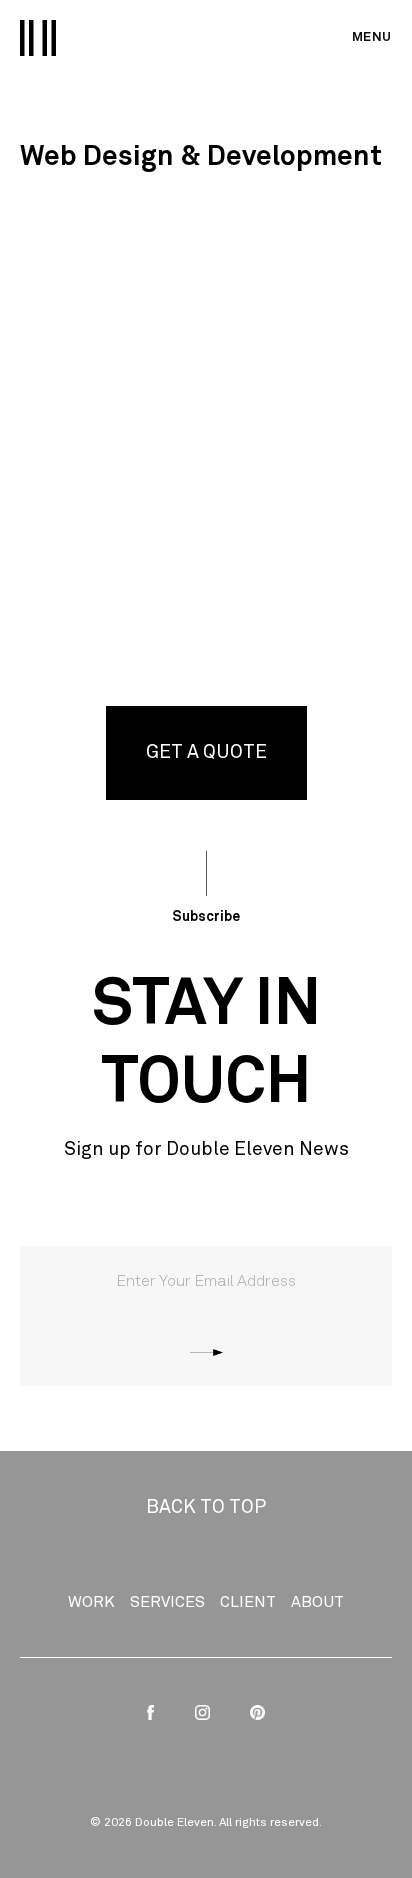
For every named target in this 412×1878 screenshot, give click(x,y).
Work (91, 1602)
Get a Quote (206, 752)
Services (167, 1602)
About (317, 1602)
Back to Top (206, 1507)
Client (248, 1602)
